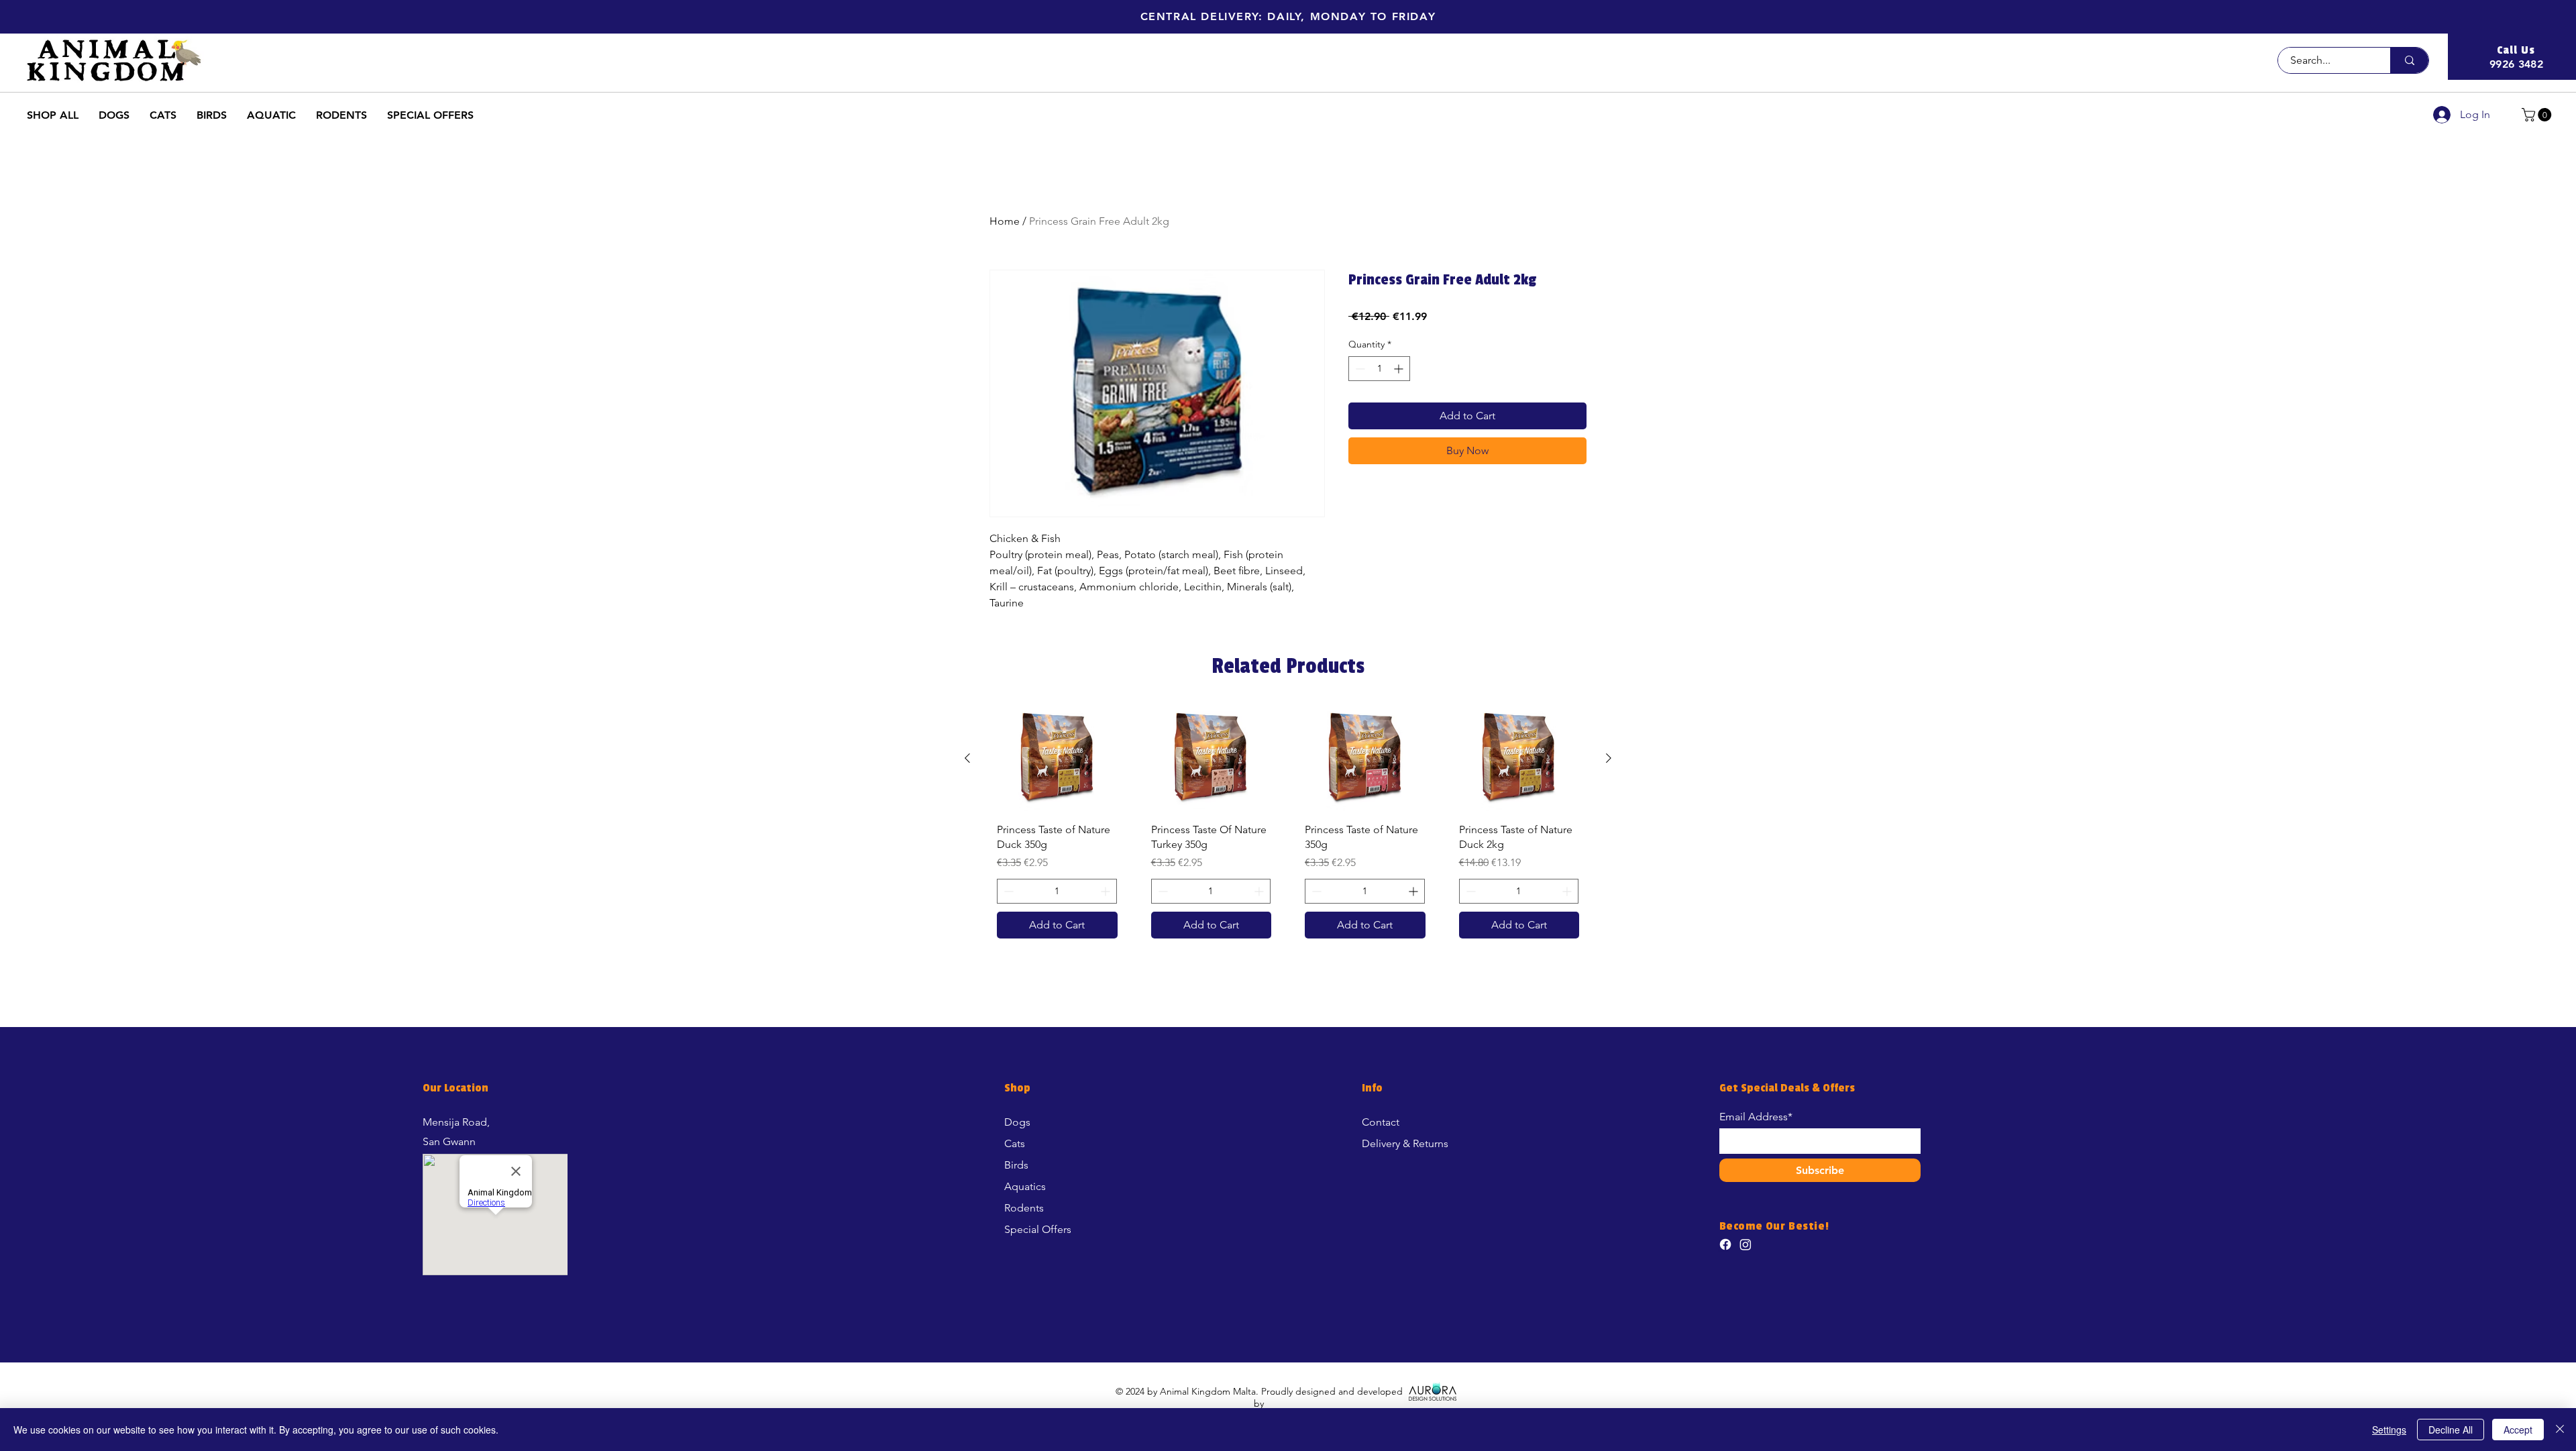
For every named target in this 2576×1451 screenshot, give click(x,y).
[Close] (2560, 1430)
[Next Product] (1609, 758)
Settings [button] (2389, 1430)
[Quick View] (1057, 758)
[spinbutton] (1379, 369)
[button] (1288, 16)
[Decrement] (1359, 369)
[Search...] (2409, 60)
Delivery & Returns (1405, 1143)
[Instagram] (1746, 1244)
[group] (1288, 827)
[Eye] (1433, 1391)
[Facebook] (1725, 1244)
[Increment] (1400, 369)
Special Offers (1038, 1229)
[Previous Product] (967, 758)
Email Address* (1756, 1117)
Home (1005, 221)
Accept (2518, 1430)
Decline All (2451, 1430)
